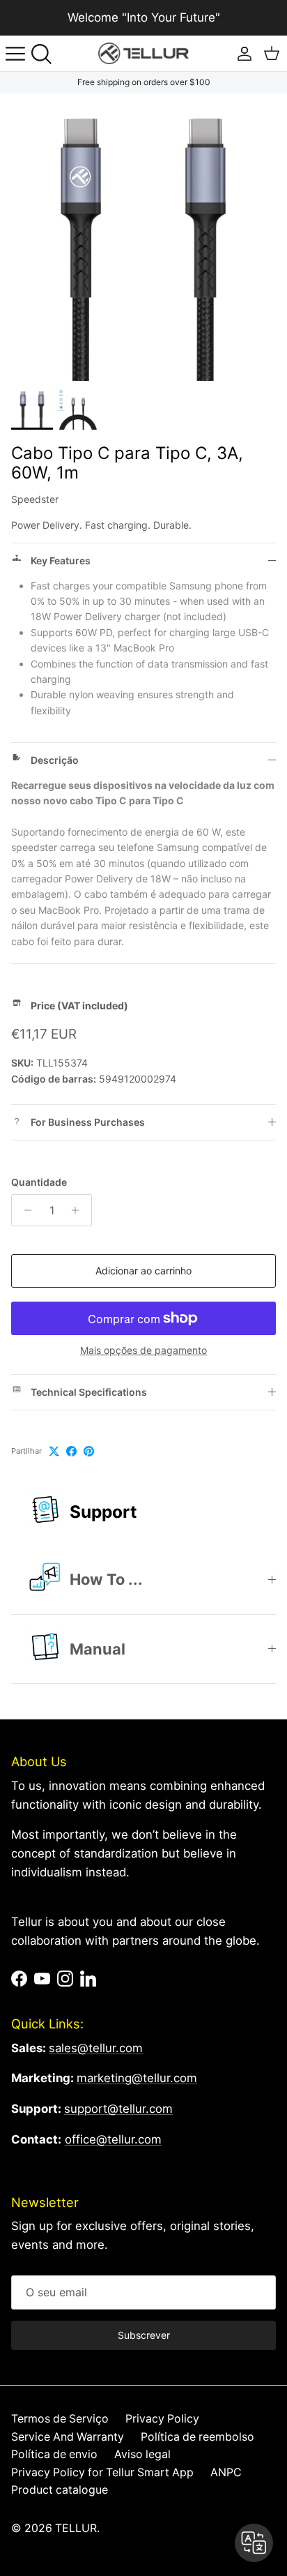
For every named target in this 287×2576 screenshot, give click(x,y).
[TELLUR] (143, 53)
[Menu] (15, 54)
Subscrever (144, 2335)
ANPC (226, 2472)
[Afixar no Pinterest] (89, 1451)
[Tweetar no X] (54, 1451)
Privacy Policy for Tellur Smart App (102, 2472)
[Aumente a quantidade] (79, 1210)
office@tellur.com (113, 2139)
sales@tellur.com (96, 2048)
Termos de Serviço (60, 2419)
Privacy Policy (162, 2419)
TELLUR (76, 2528)
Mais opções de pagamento (143, 1350)
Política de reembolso (197, 2437)
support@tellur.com (118, 2109)
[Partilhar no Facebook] (71, 1451)
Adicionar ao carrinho (143, 1271)
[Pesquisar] (46, 54)
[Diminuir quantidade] (24, 1210)
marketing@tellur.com (137, 2078)
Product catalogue (60, 2490)
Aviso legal (142, 2454)
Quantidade (39, 1182)
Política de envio (54, 2454)
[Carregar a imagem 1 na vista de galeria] (143, 237)
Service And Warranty (68, 2437)
